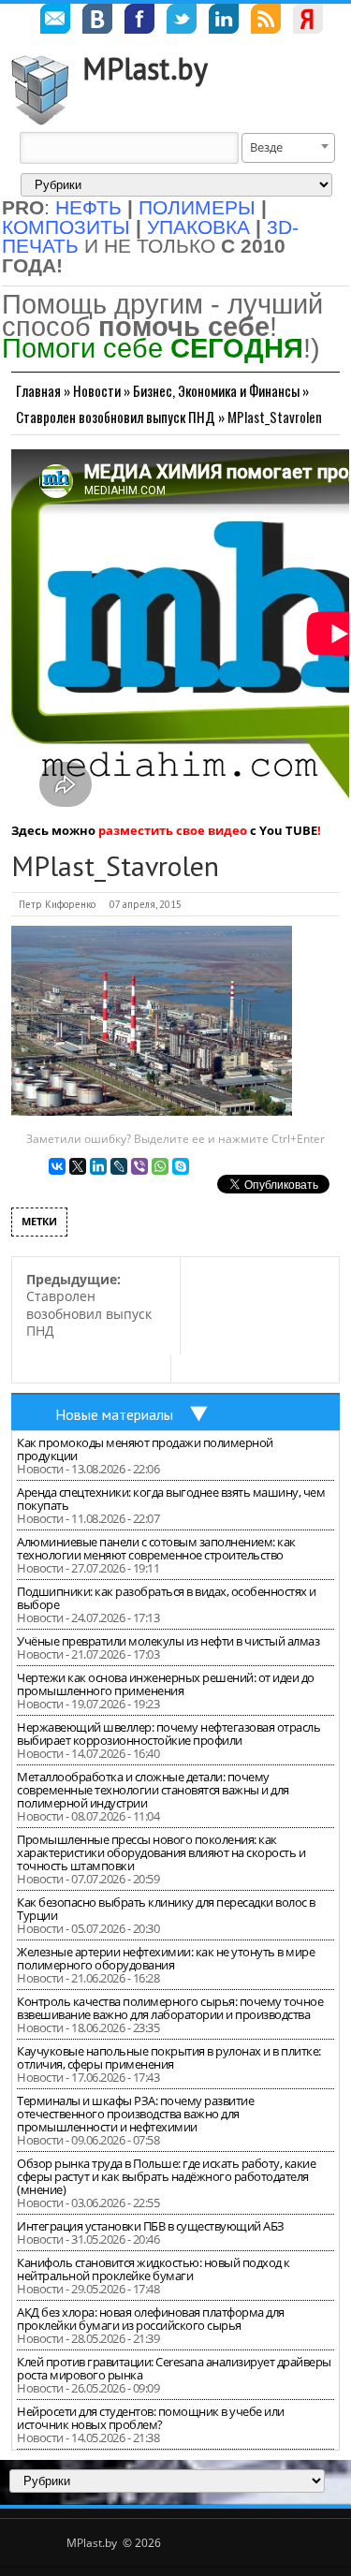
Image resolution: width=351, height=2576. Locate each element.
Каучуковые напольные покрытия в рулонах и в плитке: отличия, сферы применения (169, 2057)
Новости (97, 390)
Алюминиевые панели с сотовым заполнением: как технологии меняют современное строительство (156, 1548)
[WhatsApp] (160, 1166)
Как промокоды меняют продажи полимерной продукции (145, 1449)
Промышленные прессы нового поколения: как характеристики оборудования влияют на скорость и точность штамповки (161, 1852)
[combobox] (288, 148)
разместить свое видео (173, 830)
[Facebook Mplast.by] (139, 22)
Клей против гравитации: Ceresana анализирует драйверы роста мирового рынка (174, 2368)
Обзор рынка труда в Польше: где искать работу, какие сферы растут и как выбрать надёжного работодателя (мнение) (166, 2176)
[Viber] (139, 1166)
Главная (38, 390)
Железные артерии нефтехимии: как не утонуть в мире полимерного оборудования (166, 1958)
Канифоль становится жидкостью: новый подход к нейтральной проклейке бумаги (154, 2269)
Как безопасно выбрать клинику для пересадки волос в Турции (166, 1909)
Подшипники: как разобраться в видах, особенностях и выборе (167, 1598)
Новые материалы (114, 1414)
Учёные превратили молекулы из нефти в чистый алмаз (168, 1641)
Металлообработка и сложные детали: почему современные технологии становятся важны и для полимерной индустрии (153, 1790)
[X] (78, 1166)
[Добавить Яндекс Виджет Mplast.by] (308, 22)
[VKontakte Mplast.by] (97, 22)
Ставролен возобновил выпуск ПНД (116, 417)
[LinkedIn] (98, 1166)
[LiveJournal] (119, 1166)
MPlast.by (145, 68)
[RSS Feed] (266, 22)
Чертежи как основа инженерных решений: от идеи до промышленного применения (166, 1684)
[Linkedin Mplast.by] (224, 22)
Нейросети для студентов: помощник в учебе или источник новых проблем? (151, 2418)
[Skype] (181, 1166)
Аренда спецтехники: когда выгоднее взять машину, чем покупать (171, 1499)
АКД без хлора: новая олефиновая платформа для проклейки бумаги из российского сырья (151, 2319)
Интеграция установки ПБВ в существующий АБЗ (151, 2226)
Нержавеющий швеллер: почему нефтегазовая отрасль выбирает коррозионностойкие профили (168, 1734)
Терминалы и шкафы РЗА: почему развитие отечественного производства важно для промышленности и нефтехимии (135, 2114)
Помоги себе (153, 348)
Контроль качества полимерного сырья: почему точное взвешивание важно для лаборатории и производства (170, 2008)
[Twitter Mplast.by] (182, 22)
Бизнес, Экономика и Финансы (216, 390)
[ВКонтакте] (57, 1166)
